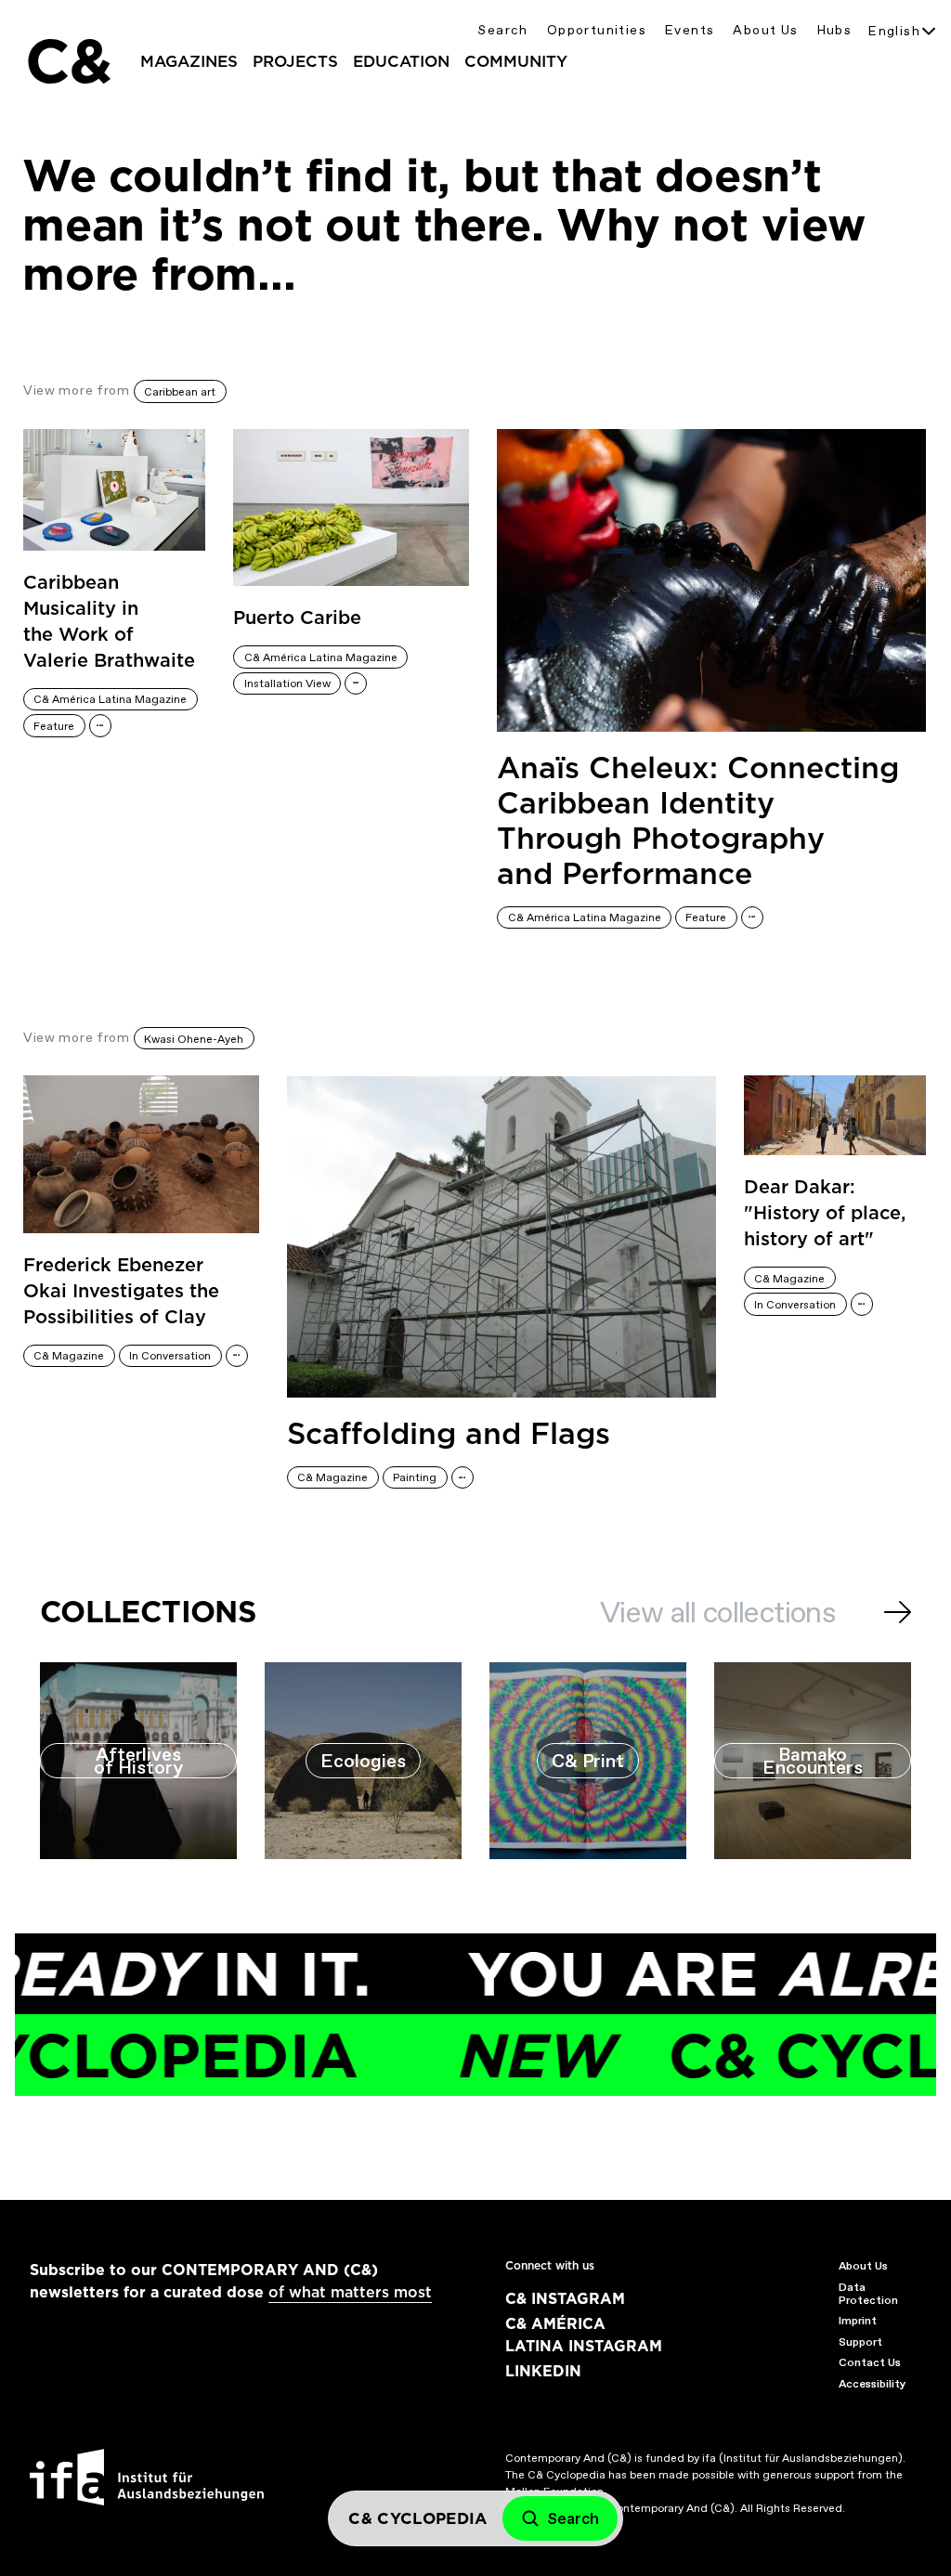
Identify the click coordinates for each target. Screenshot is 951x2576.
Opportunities (597, 30)
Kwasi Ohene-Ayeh (194, 1039)
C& (68, 61)
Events (690, 30)
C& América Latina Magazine (110, 699)
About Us (765, 30)
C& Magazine (69, 1356)
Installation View (287, 683)
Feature (54, 726)
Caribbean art (180, 392)
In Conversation (170, 1356)
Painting (415, 1477)
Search (502, 30)
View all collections (717, 1612)
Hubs (835, 30)
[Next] (898, 1612)
